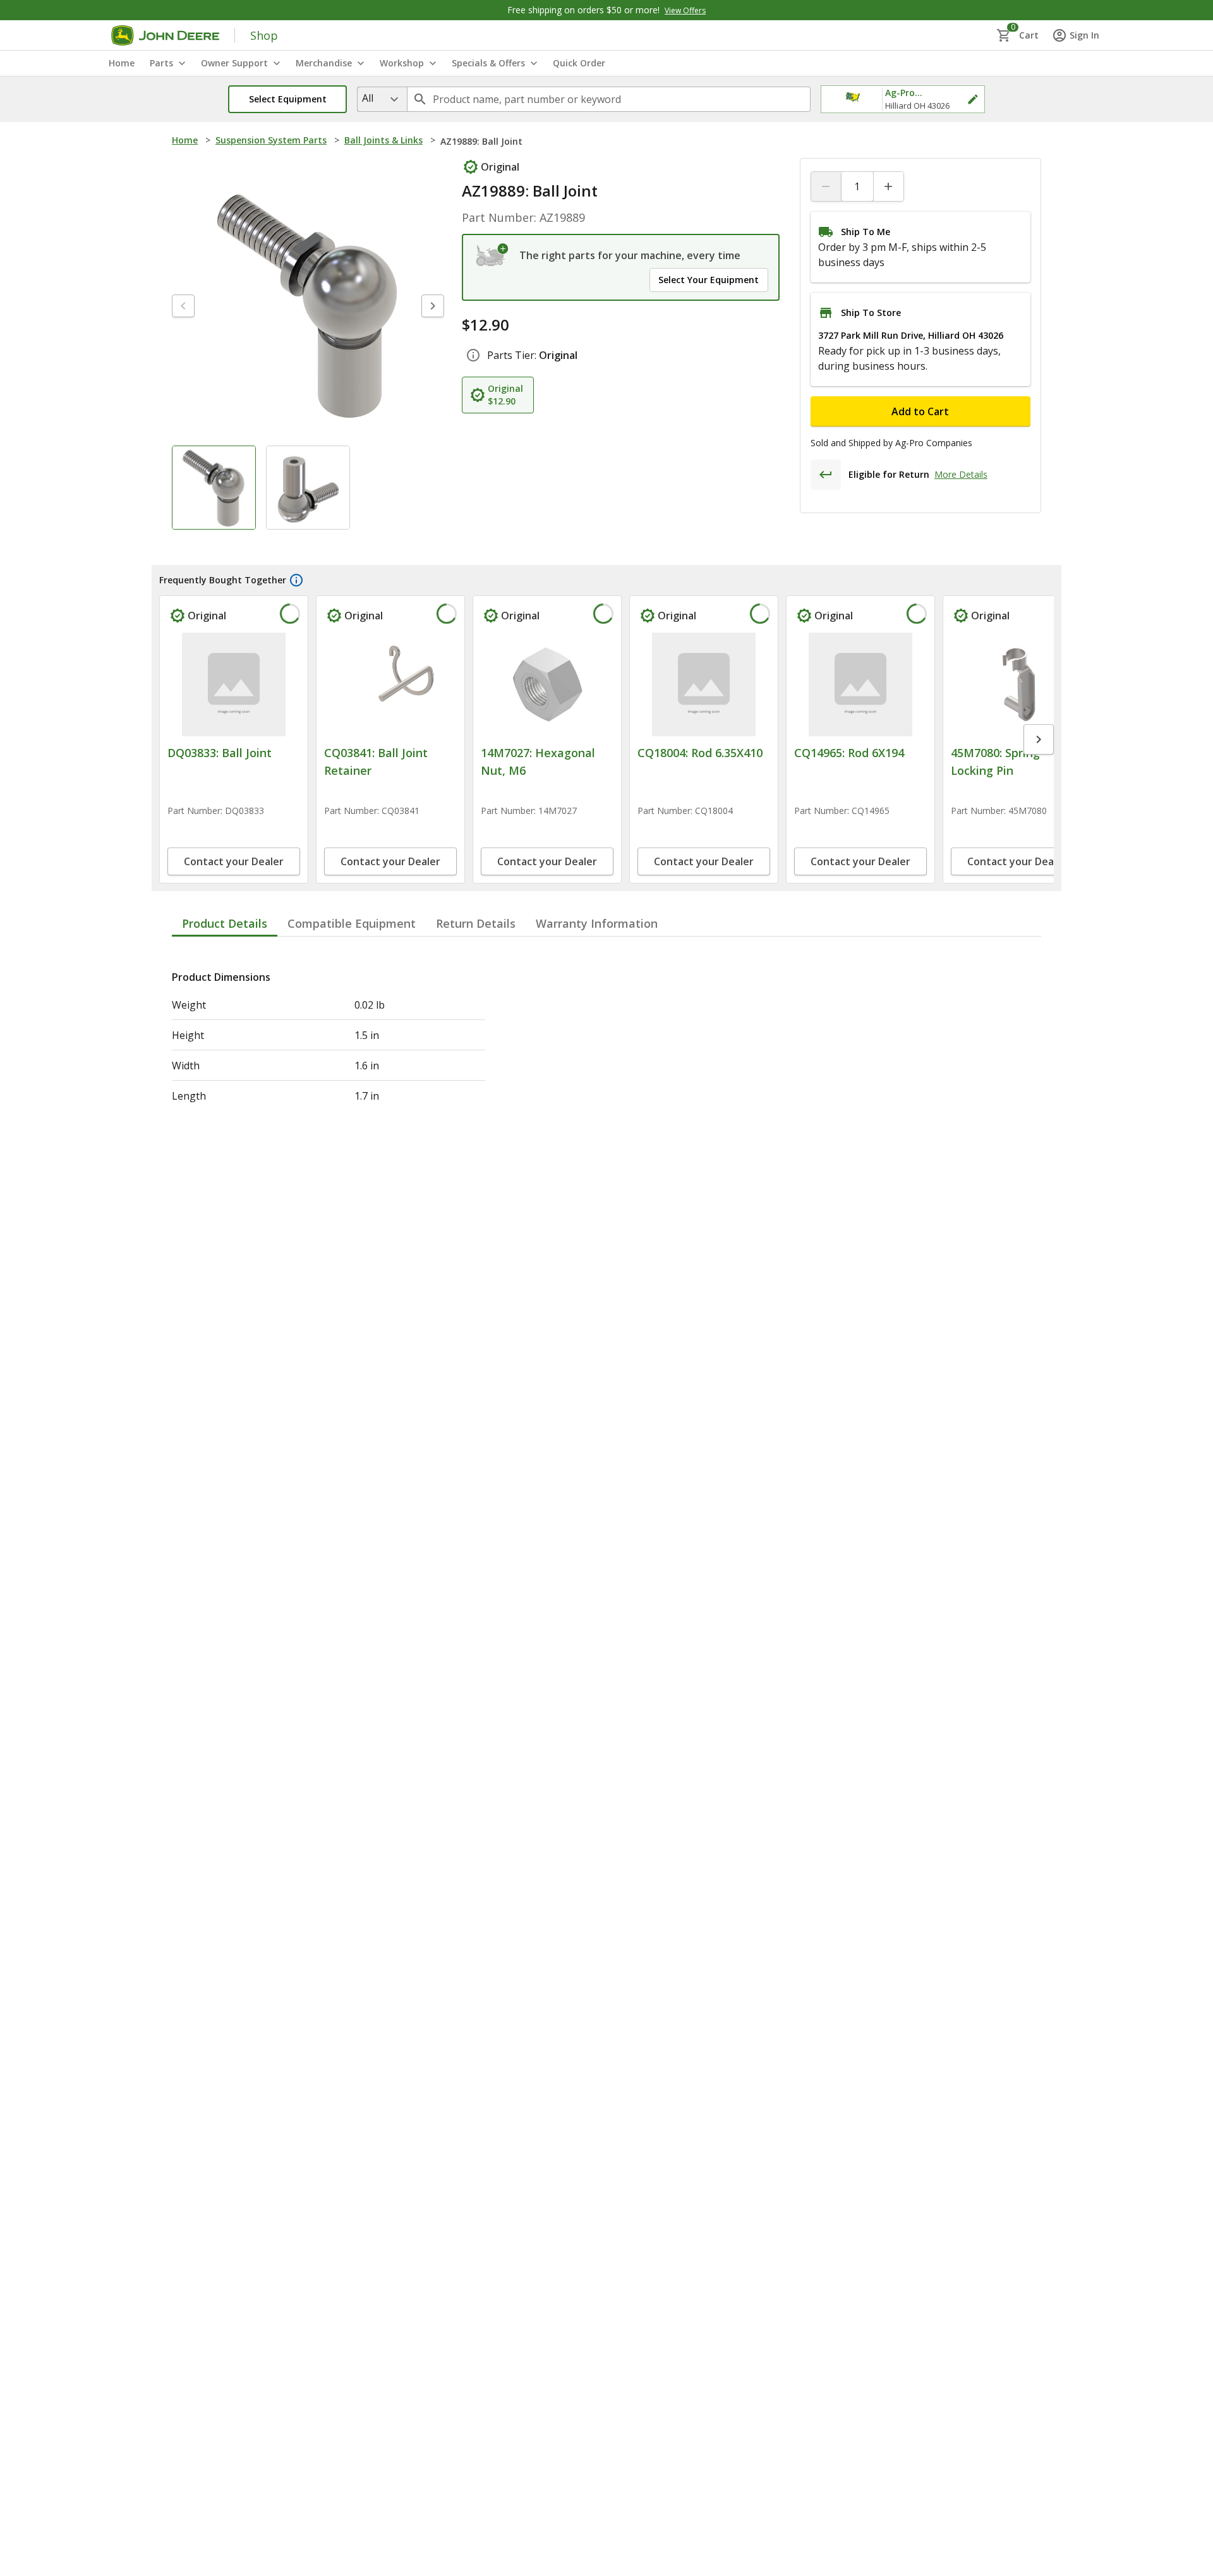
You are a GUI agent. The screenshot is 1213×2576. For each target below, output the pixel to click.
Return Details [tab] (476, 995)
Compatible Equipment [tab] (352, 995)
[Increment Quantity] (888, 186)
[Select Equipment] (492, 255)
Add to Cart (920, 411)
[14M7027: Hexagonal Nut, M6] (547, 684)
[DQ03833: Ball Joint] (234, 684)
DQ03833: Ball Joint (220, 753)
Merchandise (324, 63)
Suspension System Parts (271, 140)
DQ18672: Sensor (997, 753)
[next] (433, 306)
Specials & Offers (488, 63)
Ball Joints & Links (383, 140)
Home (185, 140)
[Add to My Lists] (288, 616)
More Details (961, 474)
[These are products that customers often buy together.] (296, 580)
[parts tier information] (473, 355)
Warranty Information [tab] (597, 995)
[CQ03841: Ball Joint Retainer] (390, 684)
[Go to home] (165, 35)
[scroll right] (1039, 775)
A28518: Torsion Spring (856, 753)
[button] (287, 99)
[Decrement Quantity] (826, 186)
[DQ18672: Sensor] (1017, 684)
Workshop (402, 63)
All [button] (368, 98)
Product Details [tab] (225, 995)
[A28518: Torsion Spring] (860, 684)
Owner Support (234, 63)
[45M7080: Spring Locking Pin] (704, 684)
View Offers (685, 10)
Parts (161, 63)
